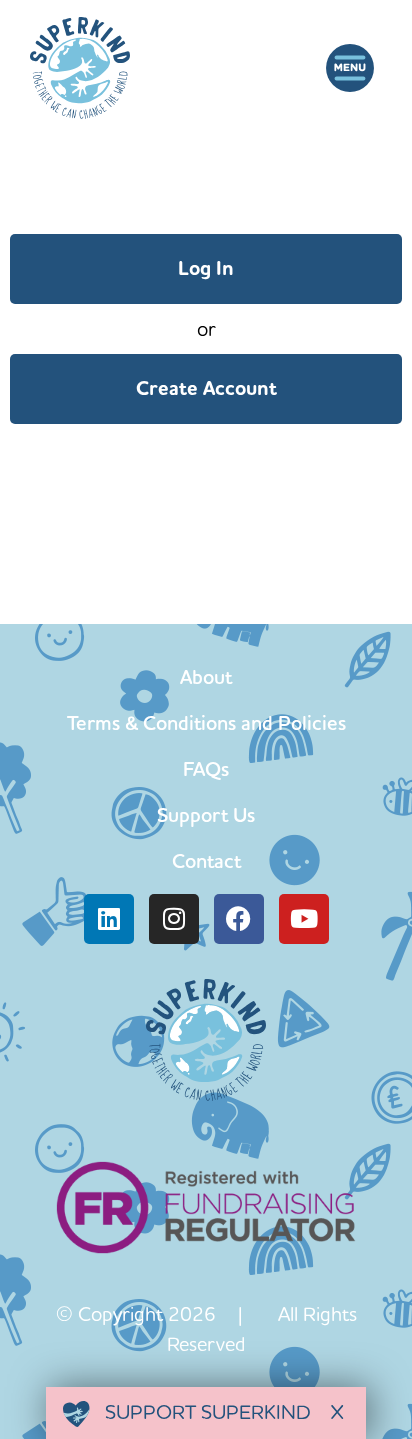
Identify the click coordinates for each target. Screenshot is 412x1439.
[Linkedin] (109, 919)
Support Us (206, 815)
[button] (349, 68)
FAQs (206, 769)
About (206, 677)
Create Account (206, 388)
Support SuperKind (205, 1411)
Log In (206, 268)
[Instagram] (174, 919)
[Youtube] (304, 919)
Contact (206, 861)
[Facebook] (239, 919)
